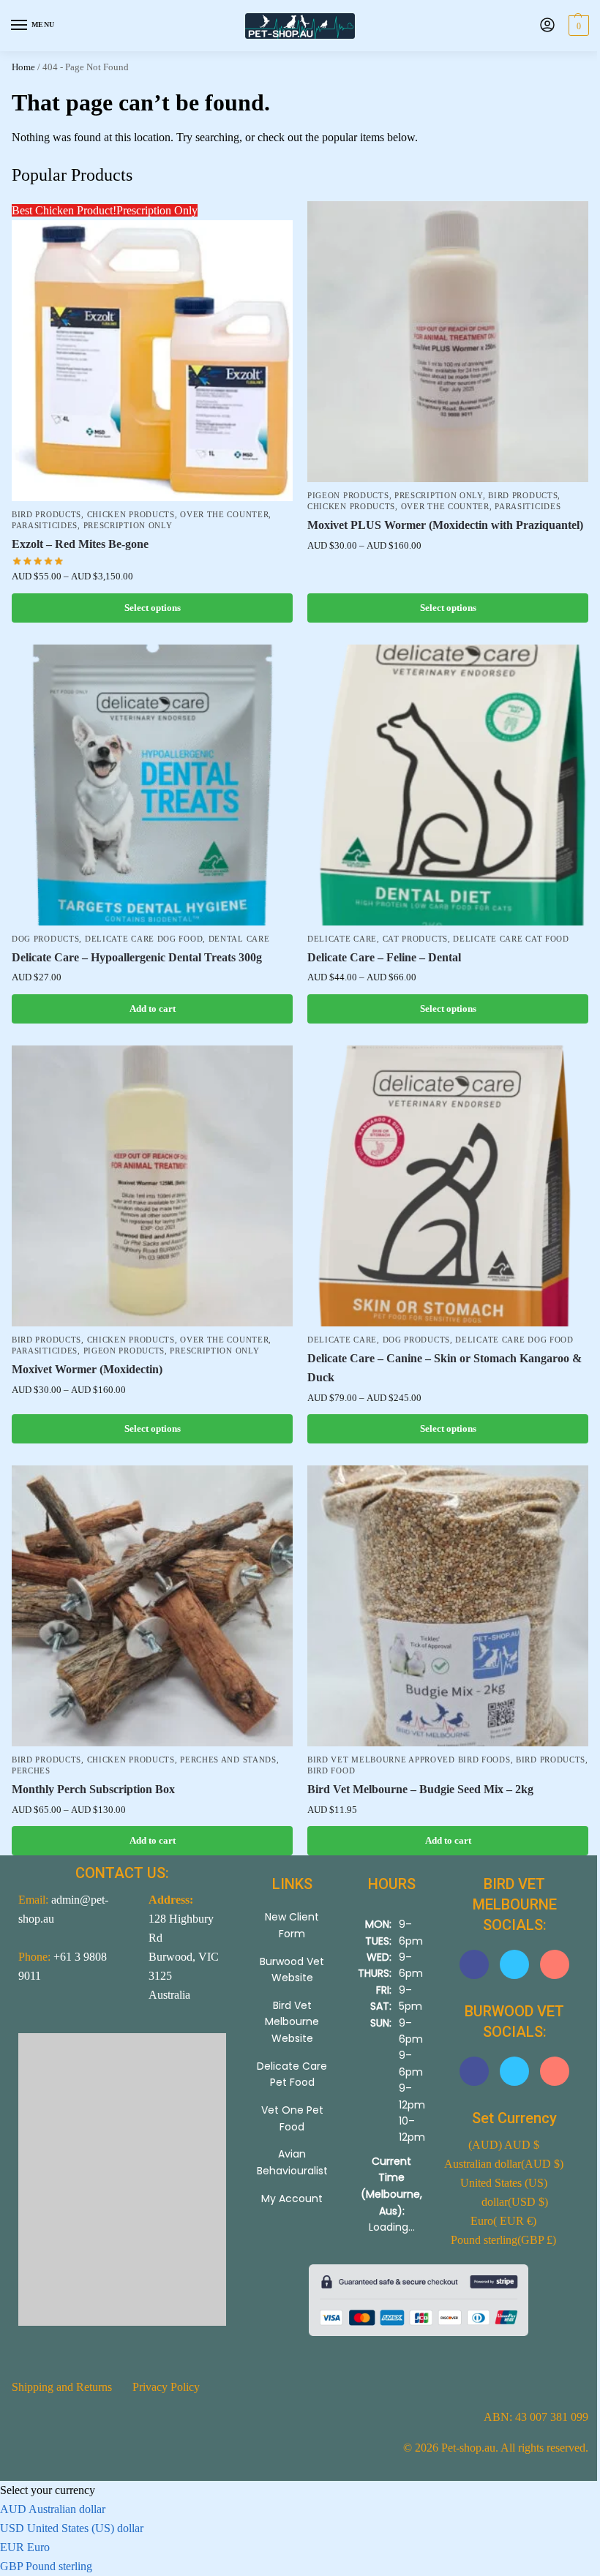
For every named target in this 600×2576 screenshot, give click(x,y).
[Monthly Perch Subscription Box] (152, 1606)
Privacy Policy (166, 2387)
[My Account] (547, 26)
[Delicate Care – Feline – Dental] (448, 785)
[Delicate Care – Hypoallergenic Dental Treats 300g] (152, 785)
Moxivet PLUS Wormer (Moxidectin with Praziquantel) (445, 525)
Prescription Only (128, 526)
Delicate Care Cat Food (511, 939)
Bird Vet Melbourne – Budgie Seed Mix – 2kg (420, 1789)
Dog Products (45, 939)
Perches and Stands (228, 1760)
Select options (153, 608)
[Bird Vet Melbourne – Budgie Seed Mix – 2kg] (448, 1606)
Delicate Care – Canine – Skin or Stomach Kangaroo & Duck (445, 1368)
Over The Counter (224, 515)
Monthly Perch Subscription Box (93, 1789)
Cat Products (415, 939)
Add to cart (153, 1009)
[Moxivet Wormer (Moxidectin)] (152, 1186)
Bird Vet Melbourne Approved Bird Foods (409, 1760)
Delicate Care (342, 939)
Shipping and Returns (62, 2387)
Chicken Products (131, 515)
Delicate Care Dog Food (144, 939)
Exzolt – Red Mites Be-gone (80, 544)
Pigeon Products (348, 496)
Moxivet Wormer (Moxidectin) (87, 1369)
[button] (577, 26)
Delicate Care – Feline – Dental (384, 957)
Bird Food (331, 1771)
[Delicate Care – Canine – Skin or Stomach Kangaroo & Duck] (448, 1186)
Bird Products (46, 515)
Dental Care (239, 939)
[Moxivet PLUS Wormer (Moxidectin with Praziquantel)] (448, 342)
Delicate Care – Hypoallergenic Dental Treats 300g (137, 957)
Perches (31, 1771)
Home (23, 67)
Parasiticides (45, 526)
